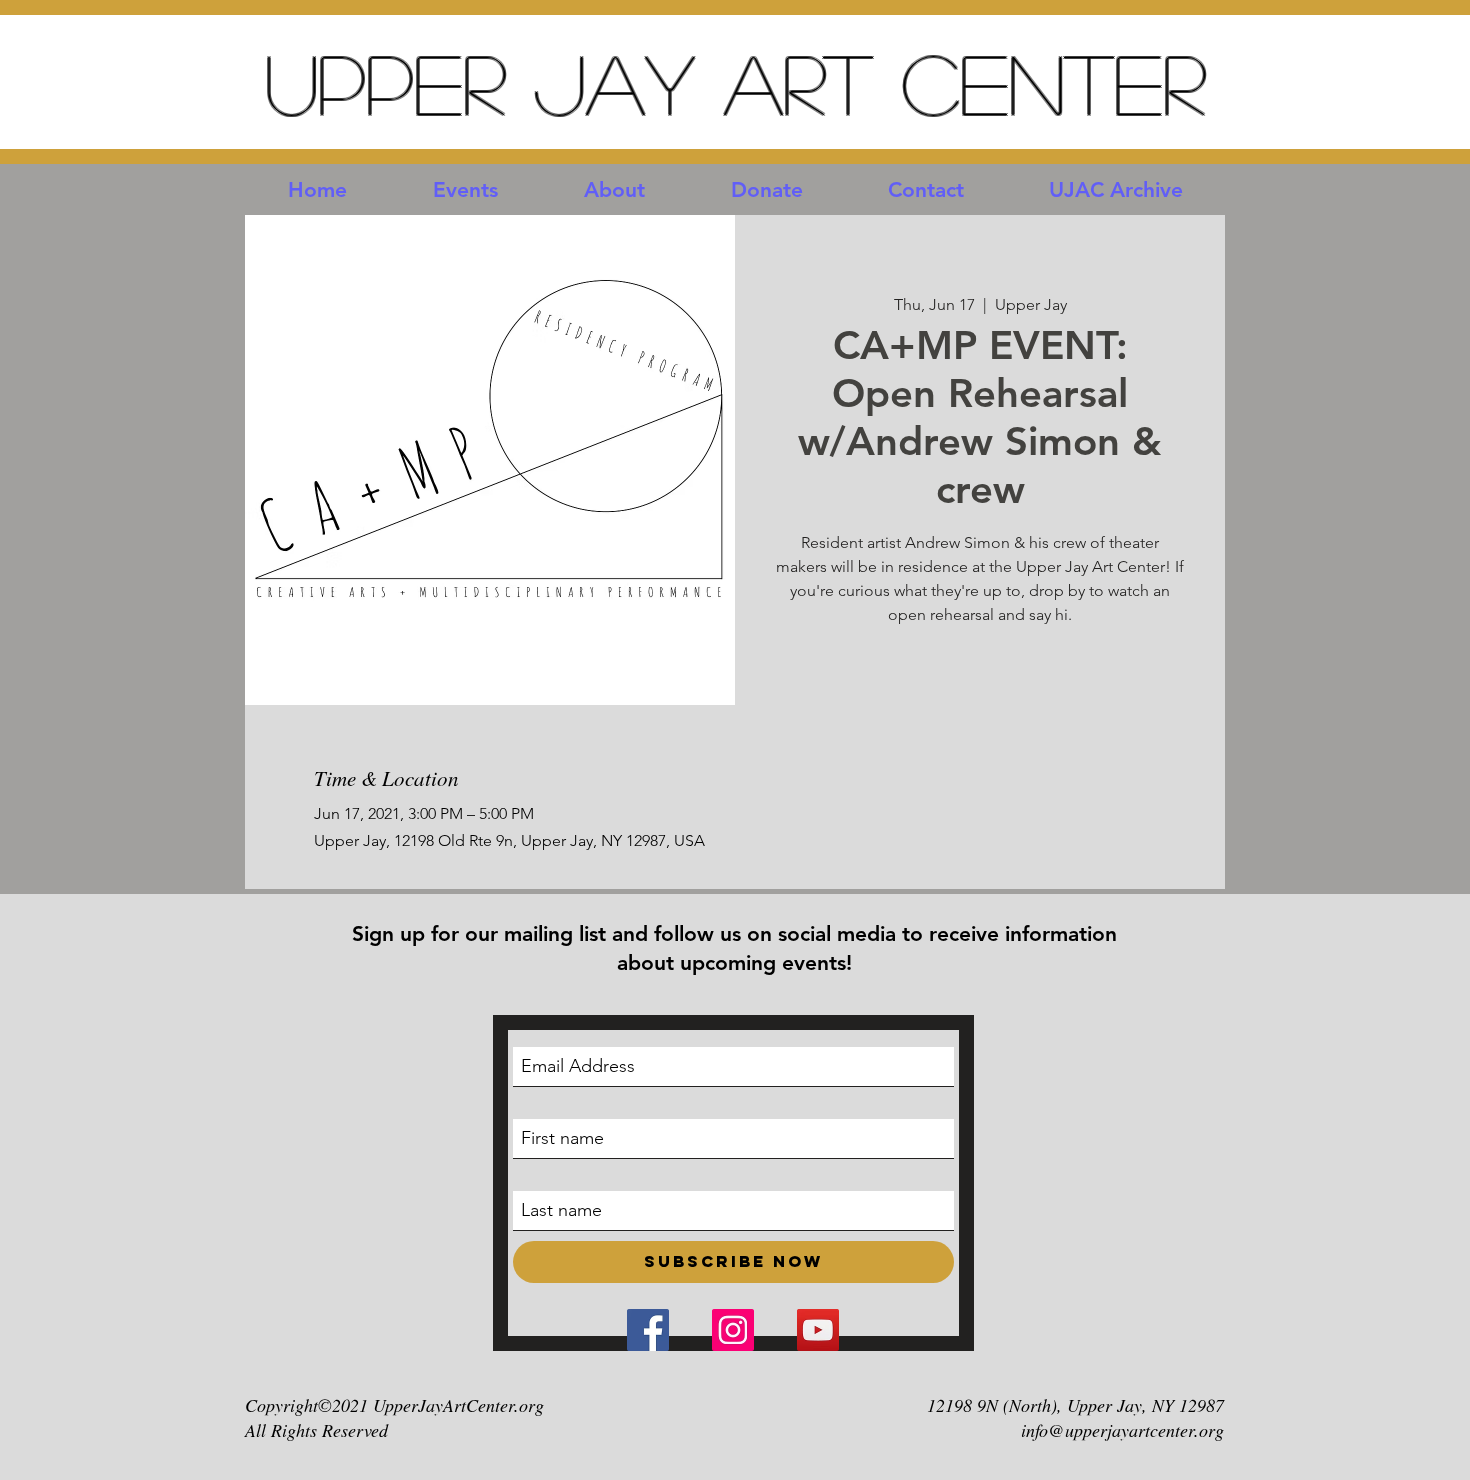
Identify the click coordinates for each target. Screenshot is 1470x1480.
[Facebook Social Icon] (648, 1330)
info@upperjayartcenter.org (1122, 1430)
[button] (465, 190)
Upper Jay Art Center (735, 82)
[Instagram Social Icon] (733, 1330)
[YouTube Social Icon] (818, 1330)
